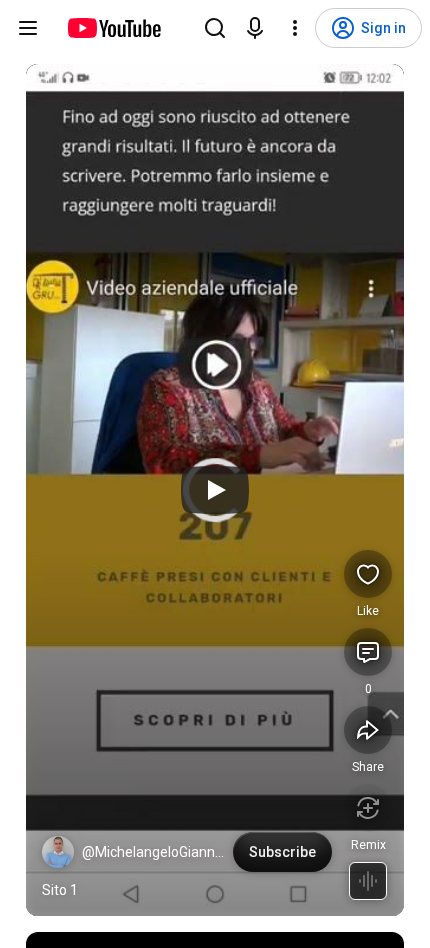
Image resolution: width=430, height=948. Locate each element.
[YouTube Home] (113, 28)
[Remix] (368, 808)
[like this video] (368, 574)
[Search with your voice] (255, 28)
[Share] (368, 730)
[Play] (215, 490)
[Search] (215, 28)
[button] (58, 852)
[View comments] (368, 652)
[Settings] (295, 28)
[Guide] (28, 28)
